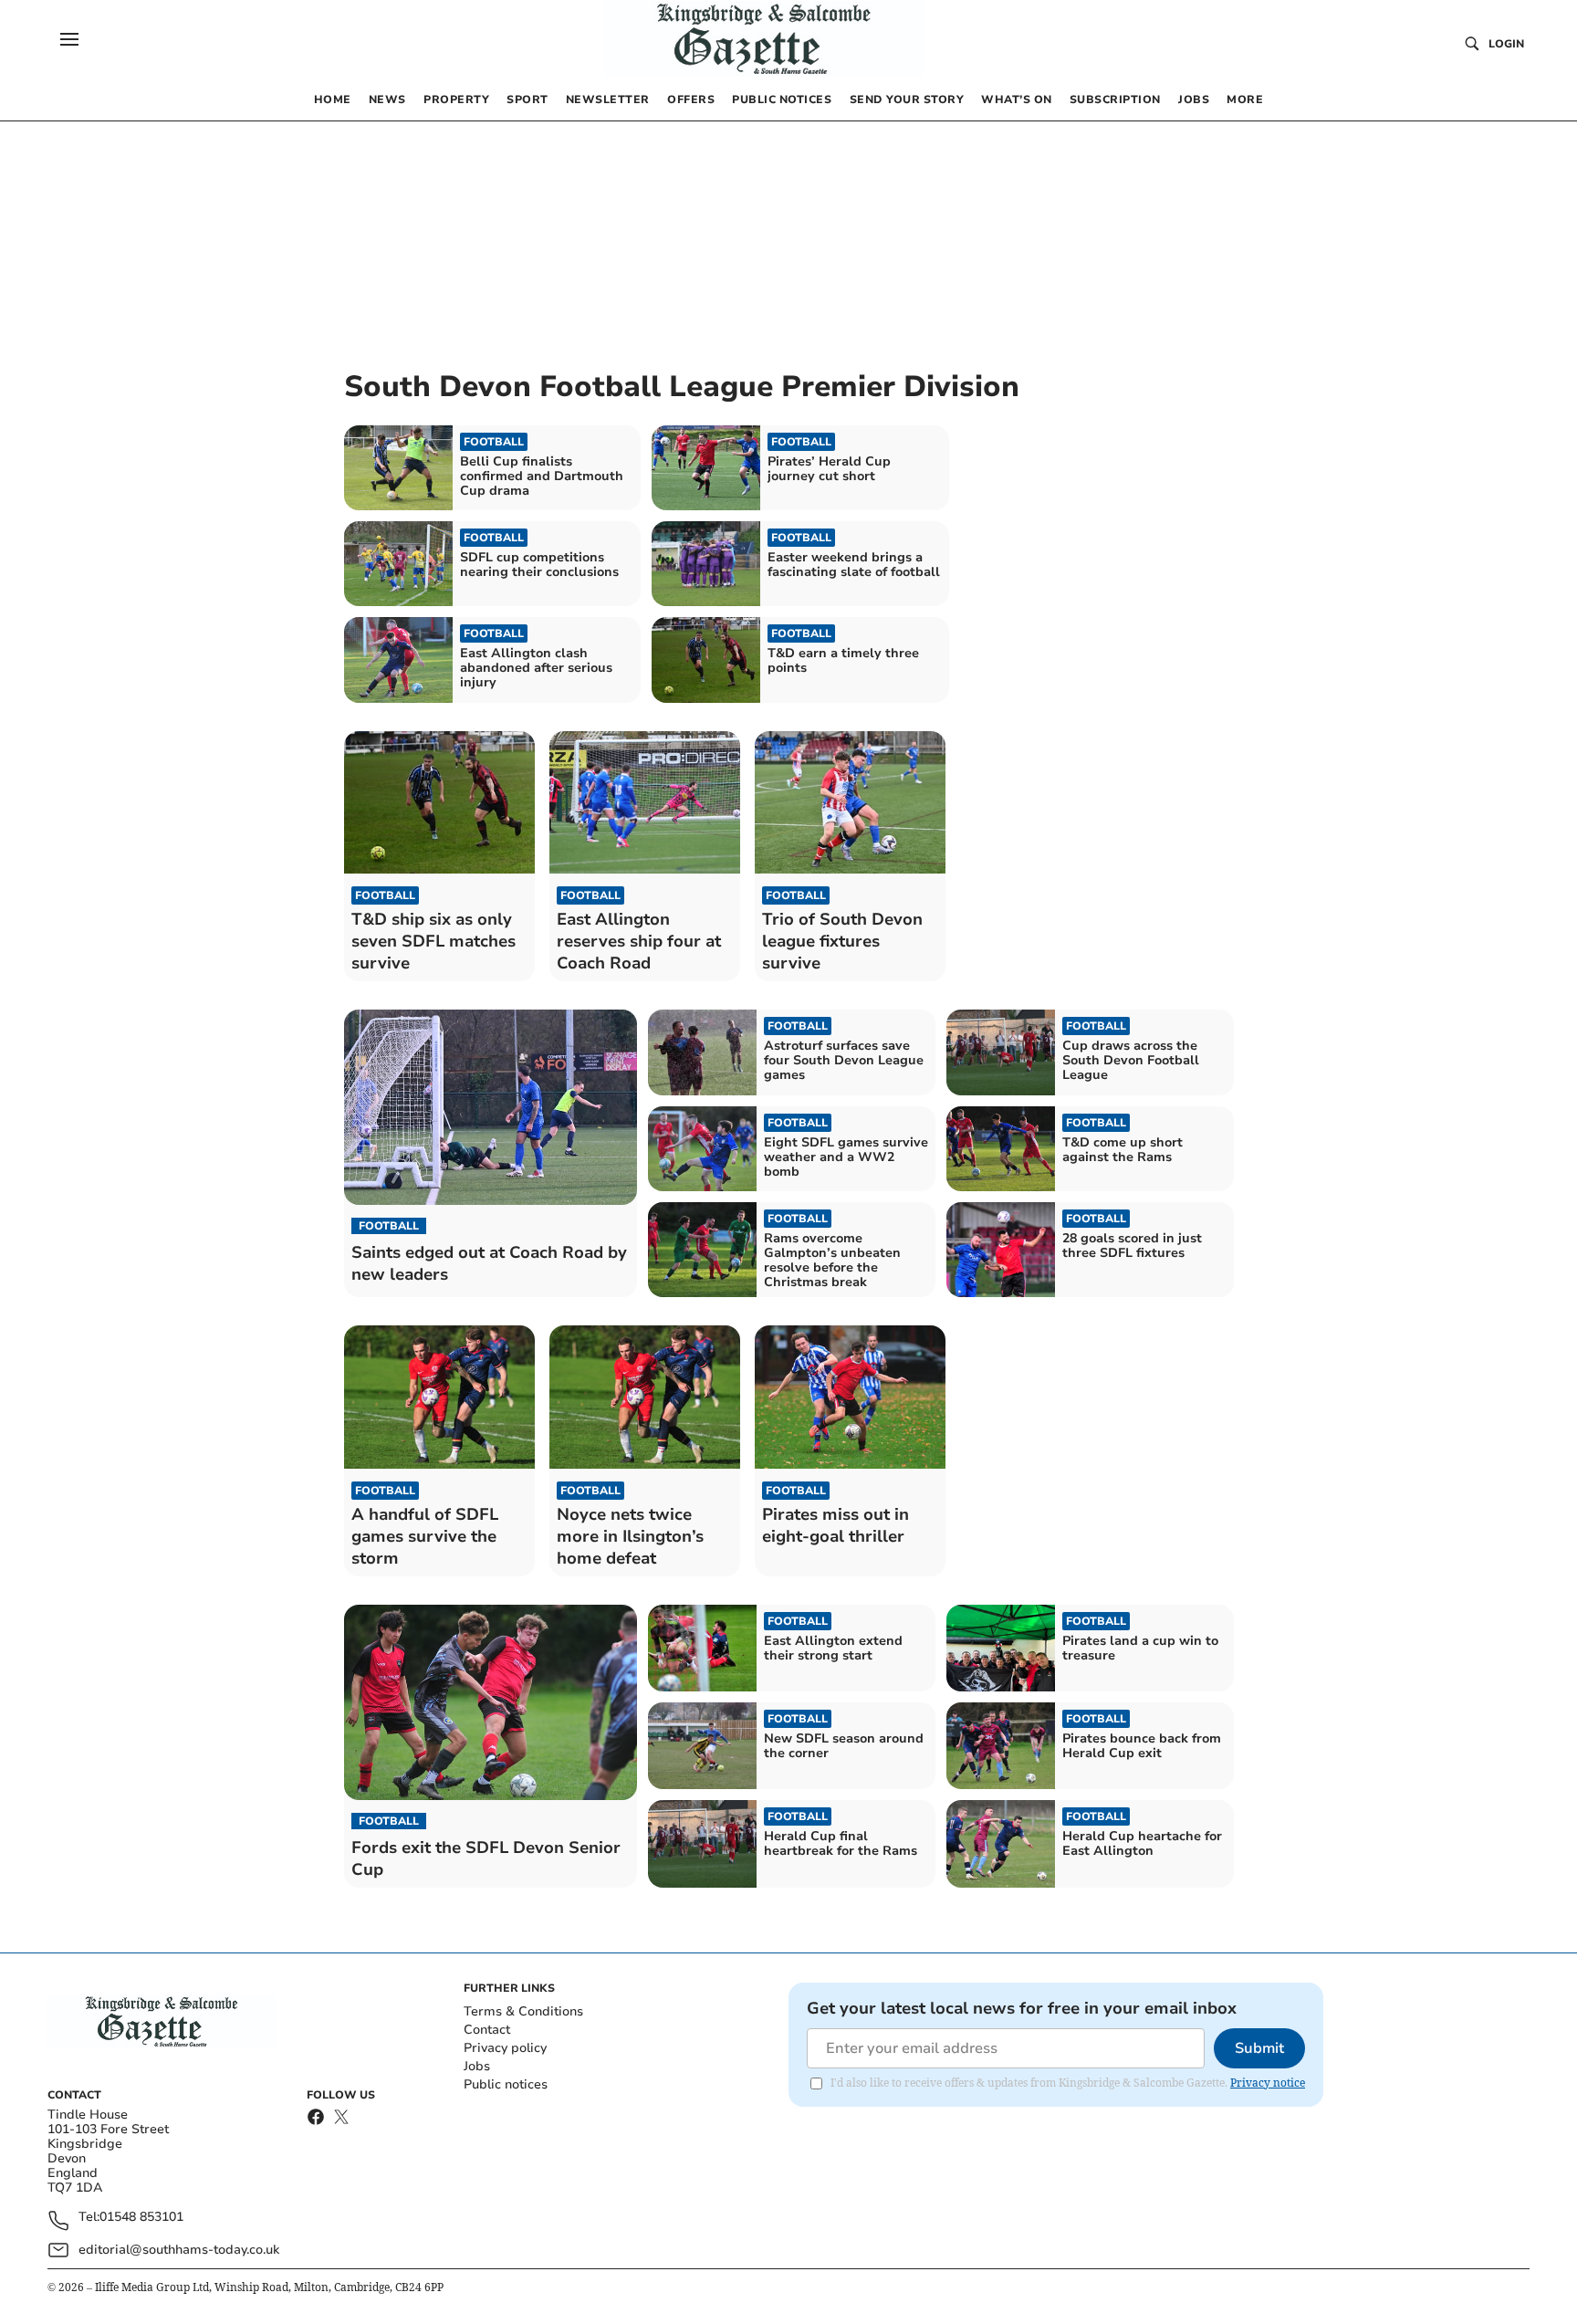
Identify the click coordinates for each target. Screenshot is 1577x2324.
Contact (487, 2030)
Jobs (477, 2066)
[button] (69, 39)
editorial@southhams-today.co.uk (179, 2250)
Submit (1259, 2048)
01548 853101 (141, 2218)
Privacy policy (505, 2048)
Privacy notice (1268, 2083)
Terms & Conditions (523, 2011)
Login (1506, 44)
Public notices (506, 2084)
